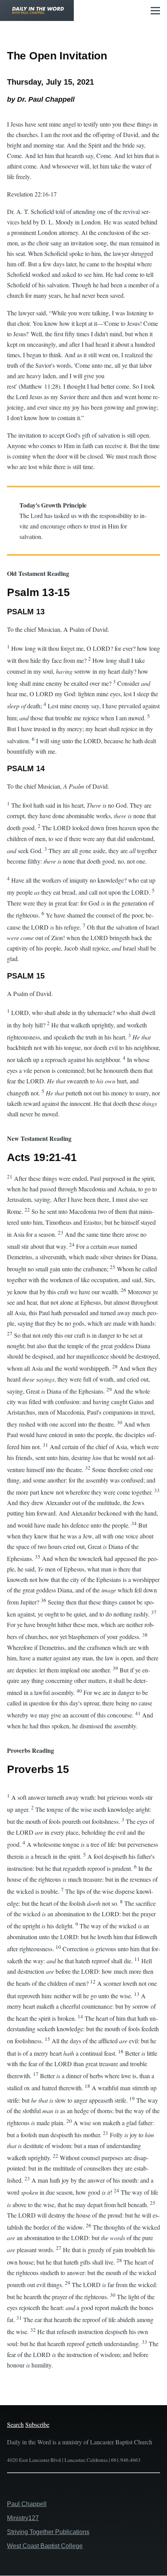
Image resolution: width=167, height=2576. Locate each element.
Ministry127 (23, 2518)
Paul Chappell (27, 2504)
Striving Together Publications (48, 2532)
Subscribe (37, 2424)
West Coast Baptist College (45, 2546)
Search (15, 2424)
